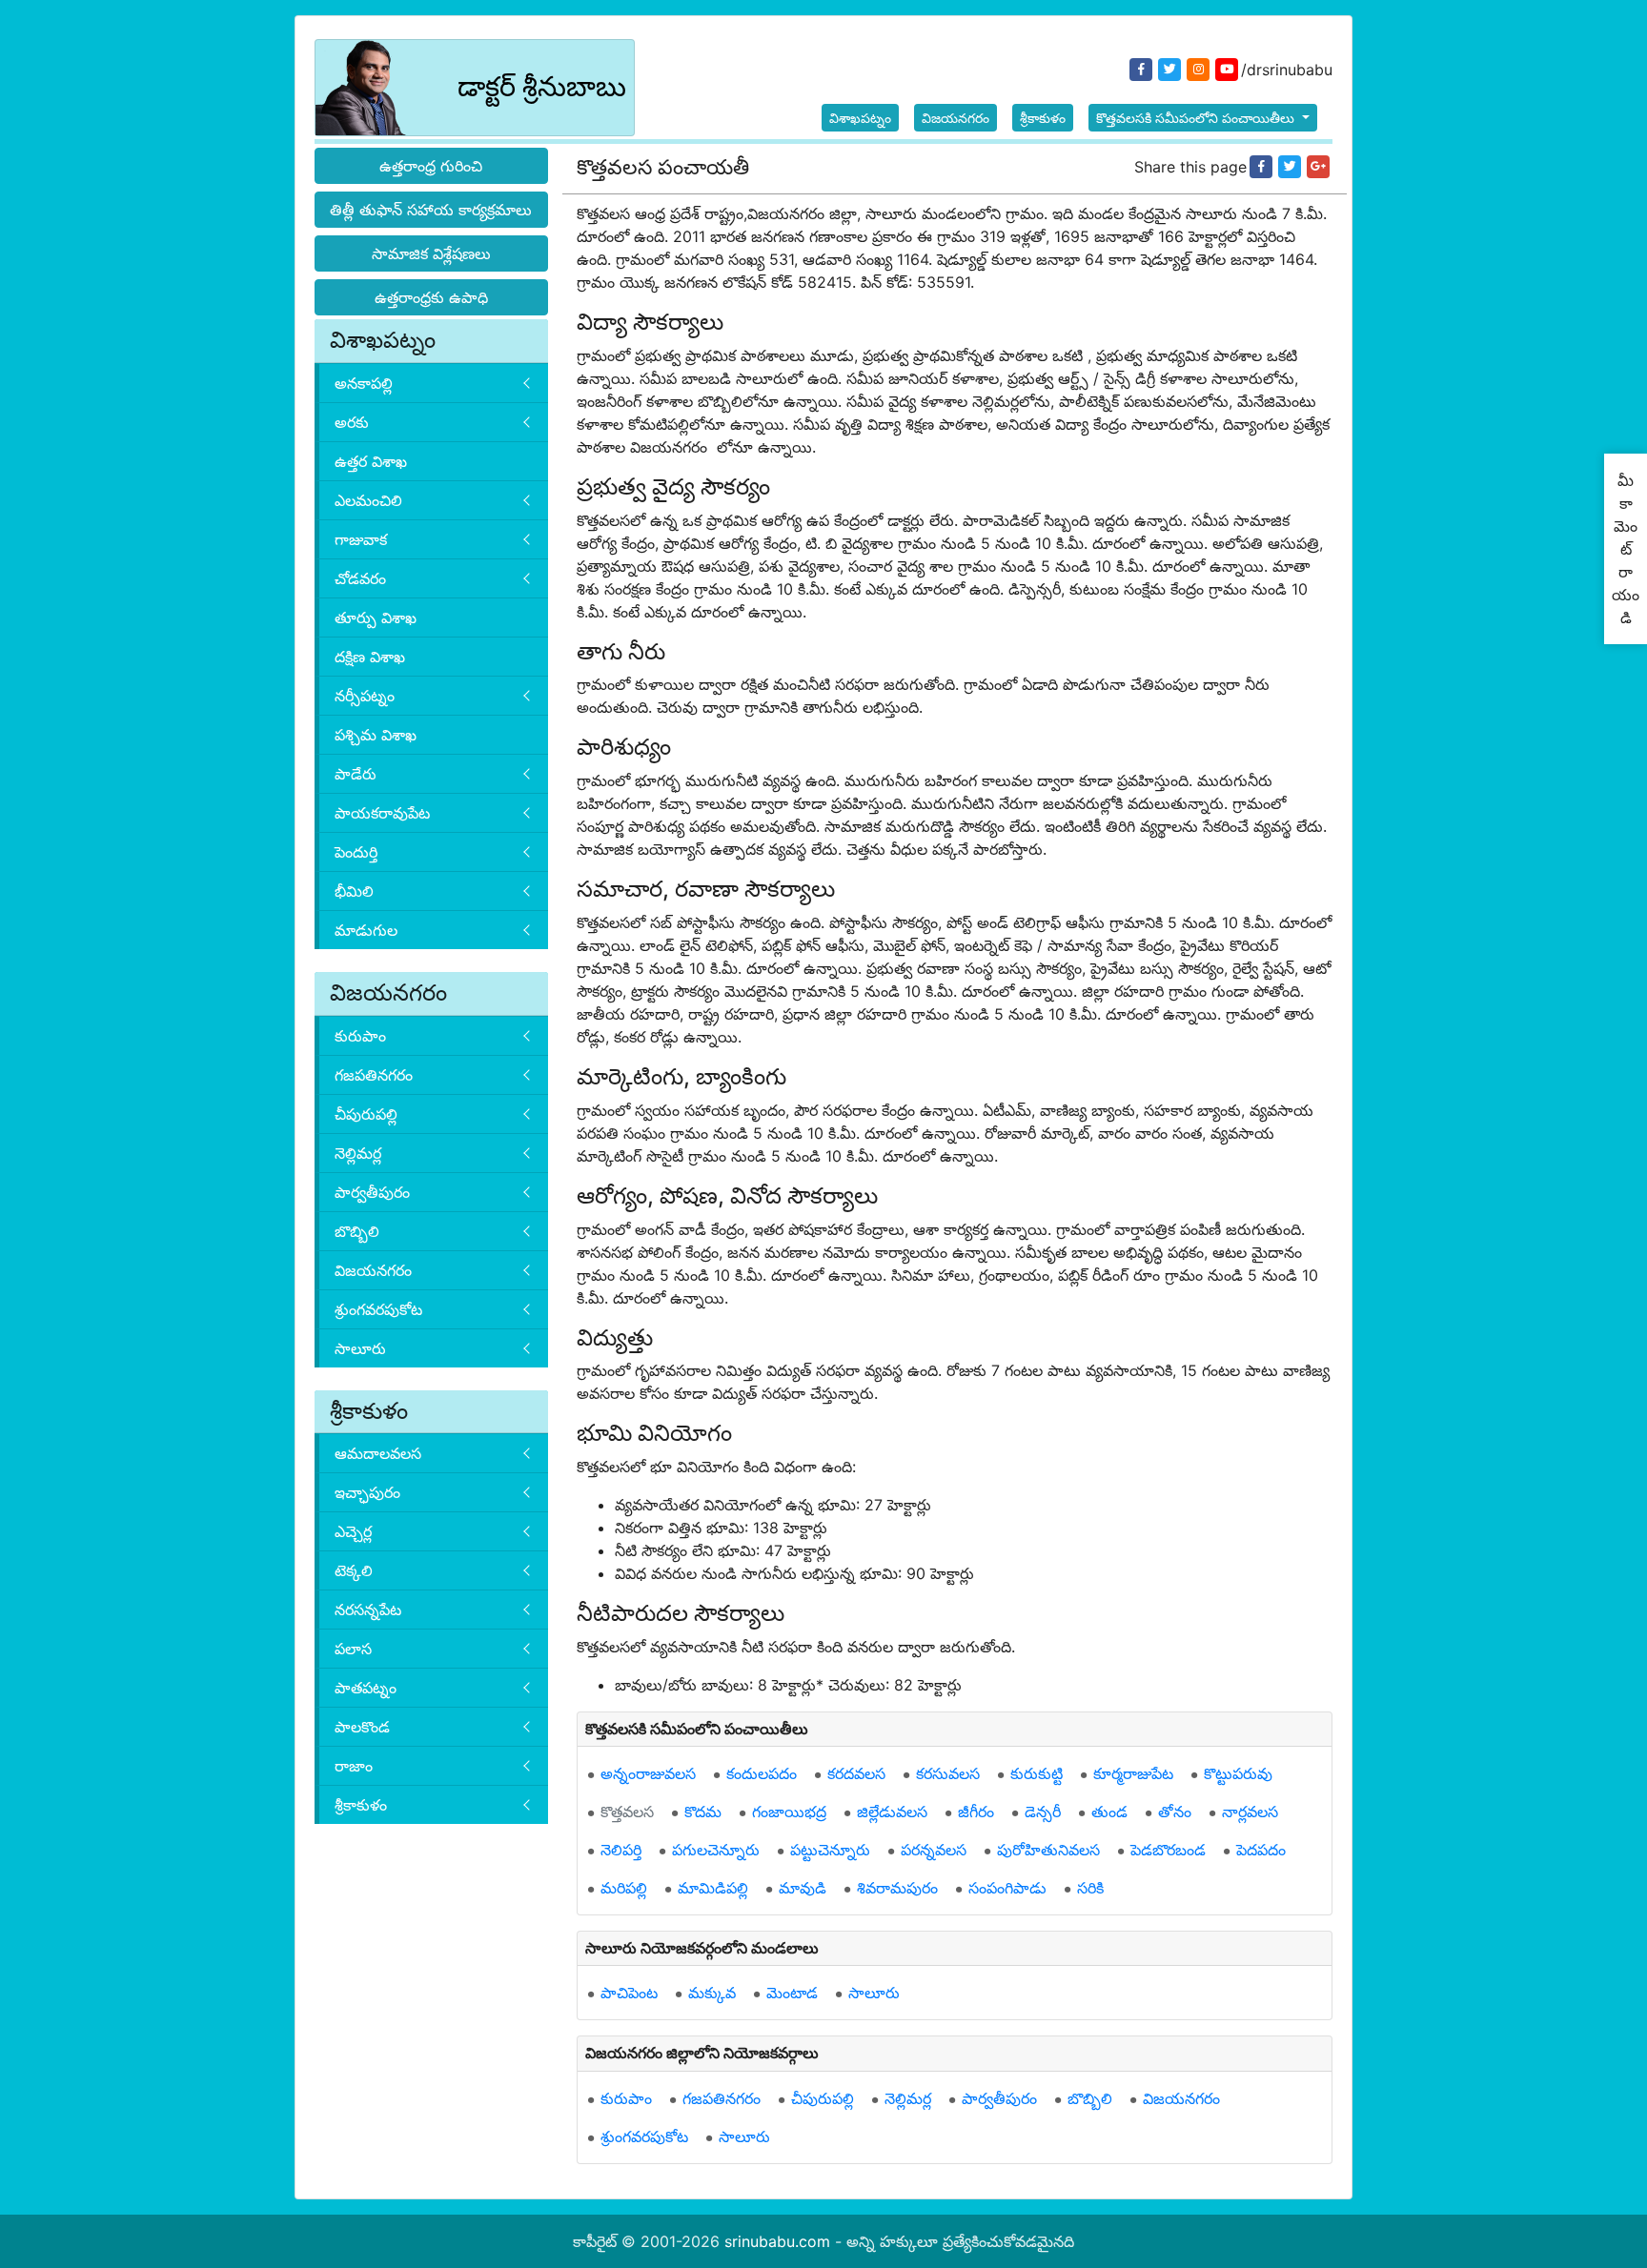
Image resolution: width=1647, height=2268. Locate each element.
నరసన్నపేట (368, 1610)
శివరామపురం (897, 1888)
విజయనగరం (956, 118)
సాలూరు (360, 1348)
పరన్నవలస (934, 1850)
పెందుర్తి (356, 852)
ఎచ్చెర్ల (353, 1531)
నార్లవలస (1250, 1812)
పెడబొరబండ (1168, 1850)
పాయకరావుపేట (382, 813)
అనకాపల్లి (364, 383)
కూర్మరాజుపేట (1133, 1773)
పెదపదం (1261, 1850)
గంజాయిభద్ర (789, 1812)
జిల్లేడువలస (892, 1812)
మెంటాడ (792, 1993)
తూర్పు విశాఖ (376, 618)
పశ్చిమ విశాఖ (376, 735)
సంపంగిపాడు (1007, 1888)
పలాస (353, 1649)
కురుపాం (360, 1036)
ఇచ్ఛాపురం (367, 1492)
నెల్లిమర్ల (358, 1153)
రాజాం (354, 1766)
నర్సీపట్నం (365, 696)
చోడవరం (360, 578)
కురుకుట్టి (1037, 1773)
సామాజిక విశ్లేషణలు (431, 253)
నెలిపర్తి (621, 1850)
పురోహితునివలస (1048, 1850)
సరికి (1090, 1888)
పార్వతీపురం (372, 1192)
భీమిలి (354, 891)
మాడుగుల (366, 930)
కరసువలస (948, 1773)
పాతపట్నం (366, 1688)
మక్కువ (712, 1993)
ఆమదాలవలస (378, 1453)
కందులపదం (762, 1773)
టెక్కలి (354, 1570)
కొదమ (703, 1812)
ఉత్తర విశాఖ (371, 461)
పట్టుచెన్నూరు (830, 1850)
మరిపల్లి (624, 1888)
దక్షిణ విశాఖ (370, 657)
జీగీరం (976, 1812)
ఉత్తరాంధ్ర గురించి (431, 166)
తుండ (1109, 1812)
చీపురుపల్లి (366, 1114)
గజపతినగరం (374, 1075)
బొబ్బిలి (357, 1231)
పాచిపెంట (629, 1993)
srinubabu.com (777, 2241)
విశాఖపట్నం (860, 118)
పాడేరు (356, 774)
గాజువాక (361, 539)
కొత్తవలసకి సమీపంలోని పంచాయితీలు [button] (1197, 118)
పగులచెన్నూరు (716, 1850)
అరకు (352, 422)
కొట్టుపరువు (1238, 1773)
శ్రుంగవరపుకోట (378, 1309)
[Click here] (1261, 167)
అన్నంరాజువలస (648, 1773)
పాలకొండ (362, 1727)
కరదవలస (856, 1773)
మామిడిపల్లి (713, 1888)
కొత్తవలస (627, 1812)
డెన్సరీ (1043, 1812)
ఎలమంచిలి (368, 500)
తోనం (1175, 1812)
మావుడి (803, 1888)
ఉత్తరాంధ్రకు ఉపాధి (431, 297)
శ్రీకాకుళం (1043, 118)
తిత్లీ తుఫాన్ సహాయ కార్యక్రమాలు (431, 210)
